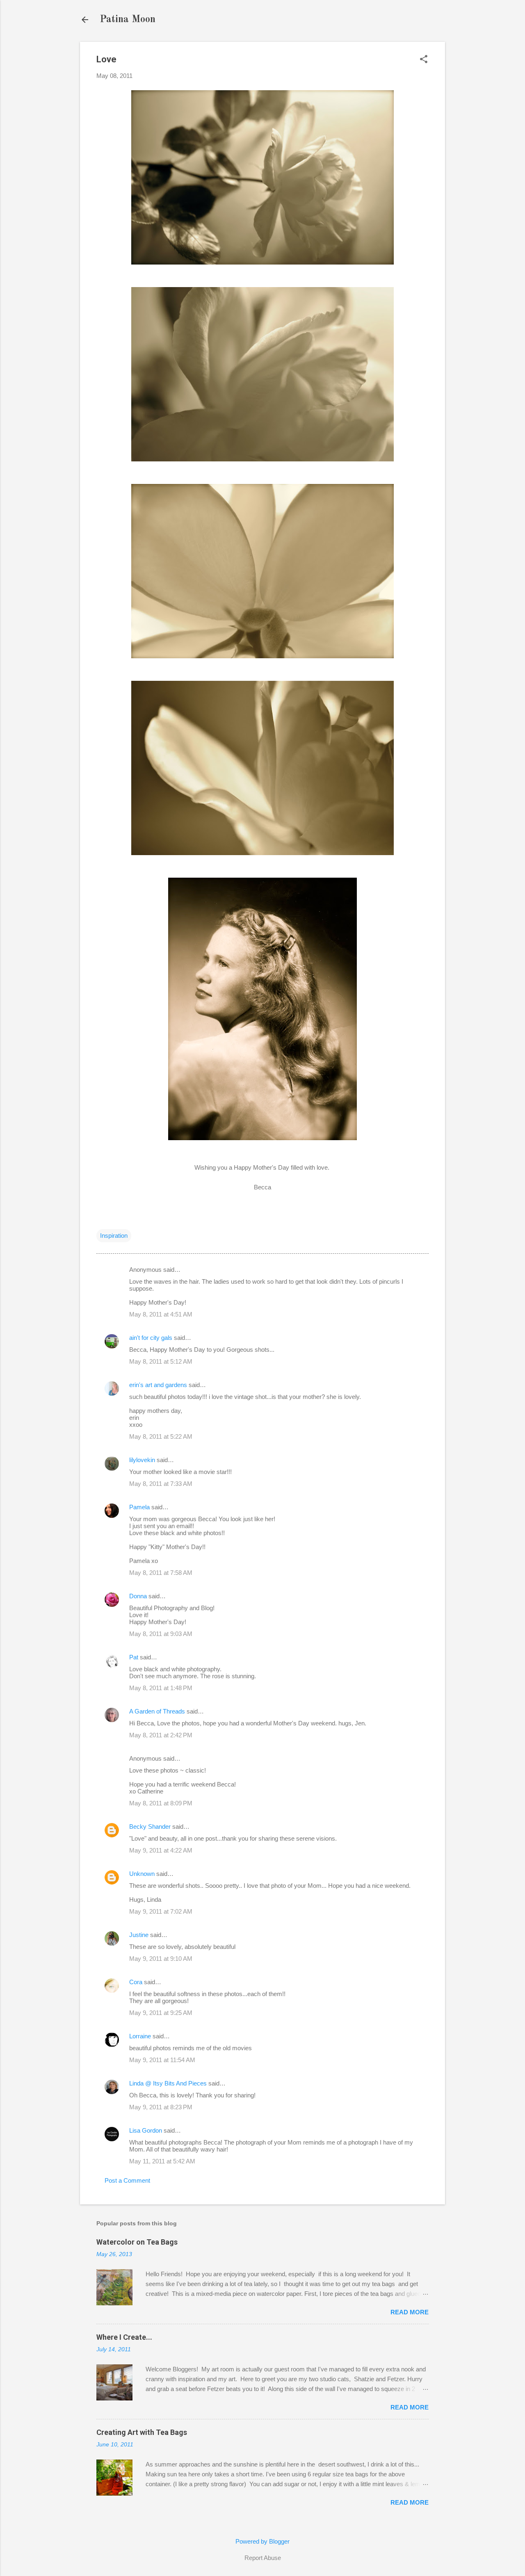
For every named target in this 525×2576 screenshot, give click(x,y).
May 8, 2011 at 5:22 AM (161, 1436)
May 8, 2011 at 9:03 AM (161, 1634)
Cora (136, 1982)
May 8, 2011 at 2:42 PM (161, 1735)
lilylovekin (142, 1460)
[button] (424, 60)
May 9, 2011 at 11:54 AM (162, 2060)
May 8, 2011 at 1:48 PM (161, 1688)
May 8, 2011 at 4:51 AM (161, 1314)
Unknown (142, 1874)
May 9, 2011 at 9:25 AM (161, 2013)
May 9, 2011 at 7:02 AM (161, 1911)
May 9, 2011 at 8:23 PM (161, 2107)
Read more (410, 2312)
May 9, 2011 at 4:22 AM (161, 1850)
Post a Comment (127, 2180)
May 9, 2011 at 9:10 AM (161, 1959)
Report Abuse (263, 2558)
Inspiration (114, 1236)
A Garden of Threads (157, 1711)
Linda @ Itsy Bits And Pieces (168, 2083)
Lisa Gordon (146, 2130)
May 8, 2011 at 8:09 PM (161, 1803)
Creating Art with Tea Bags (142, 2432)
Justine (139, 1935)
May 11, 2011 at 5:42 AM (162, 2161)
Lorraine (140, 2036)
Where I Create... (124, 2337)
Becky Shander (150, 1826)
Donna (138, 1596)
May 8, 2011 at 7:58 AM (161, 1573)
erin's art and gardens (158, 1385)
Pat (134, 1657)
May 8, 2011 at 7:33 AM (161, 1484)
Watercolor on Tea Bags (137, 2242)
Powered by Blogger (262, 2541)
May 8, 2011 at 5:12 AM (161, 1361)
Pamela (139, 1507)
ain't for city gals (151, 1338)
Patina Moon (128, 20)
